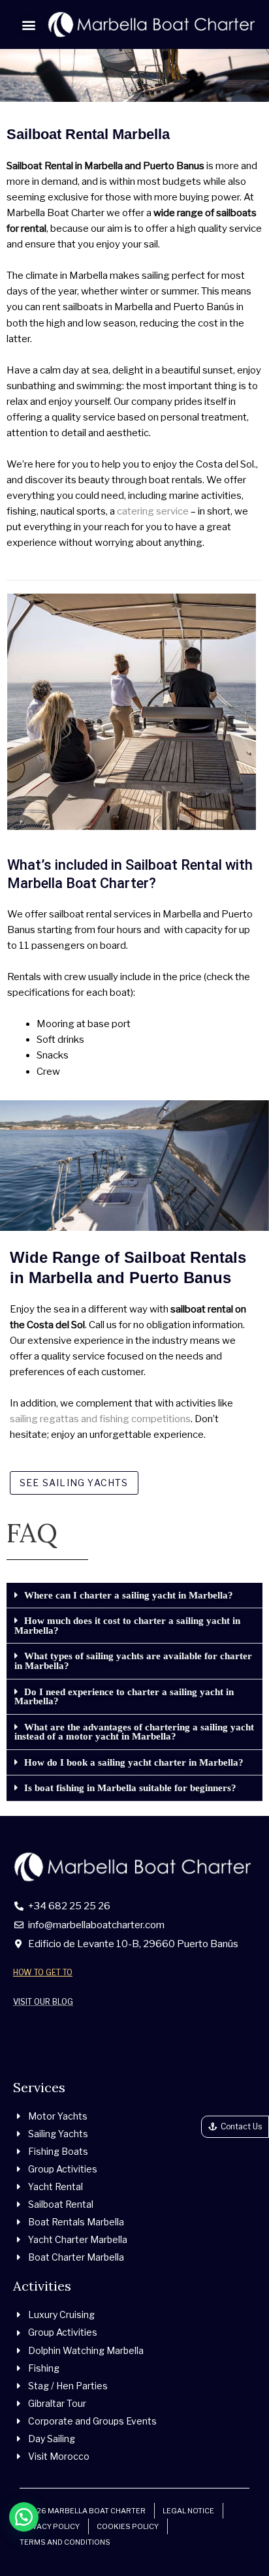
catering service (153, 511)
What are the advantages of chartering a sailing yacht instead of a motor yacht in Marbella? (134, 1732)
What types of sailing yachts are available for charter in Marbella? (133, 1661)
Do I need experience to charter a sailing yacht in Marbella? (124, 1697)
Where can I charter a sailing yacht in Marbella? (129, 1595)
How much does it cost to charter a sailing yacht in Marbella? (127, 1626)
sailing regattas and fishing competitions (100, 1419)
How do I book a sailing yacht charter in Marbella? (134, 1762)
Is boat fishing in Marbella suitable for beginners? (130, 1788)
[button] (28, 24)
